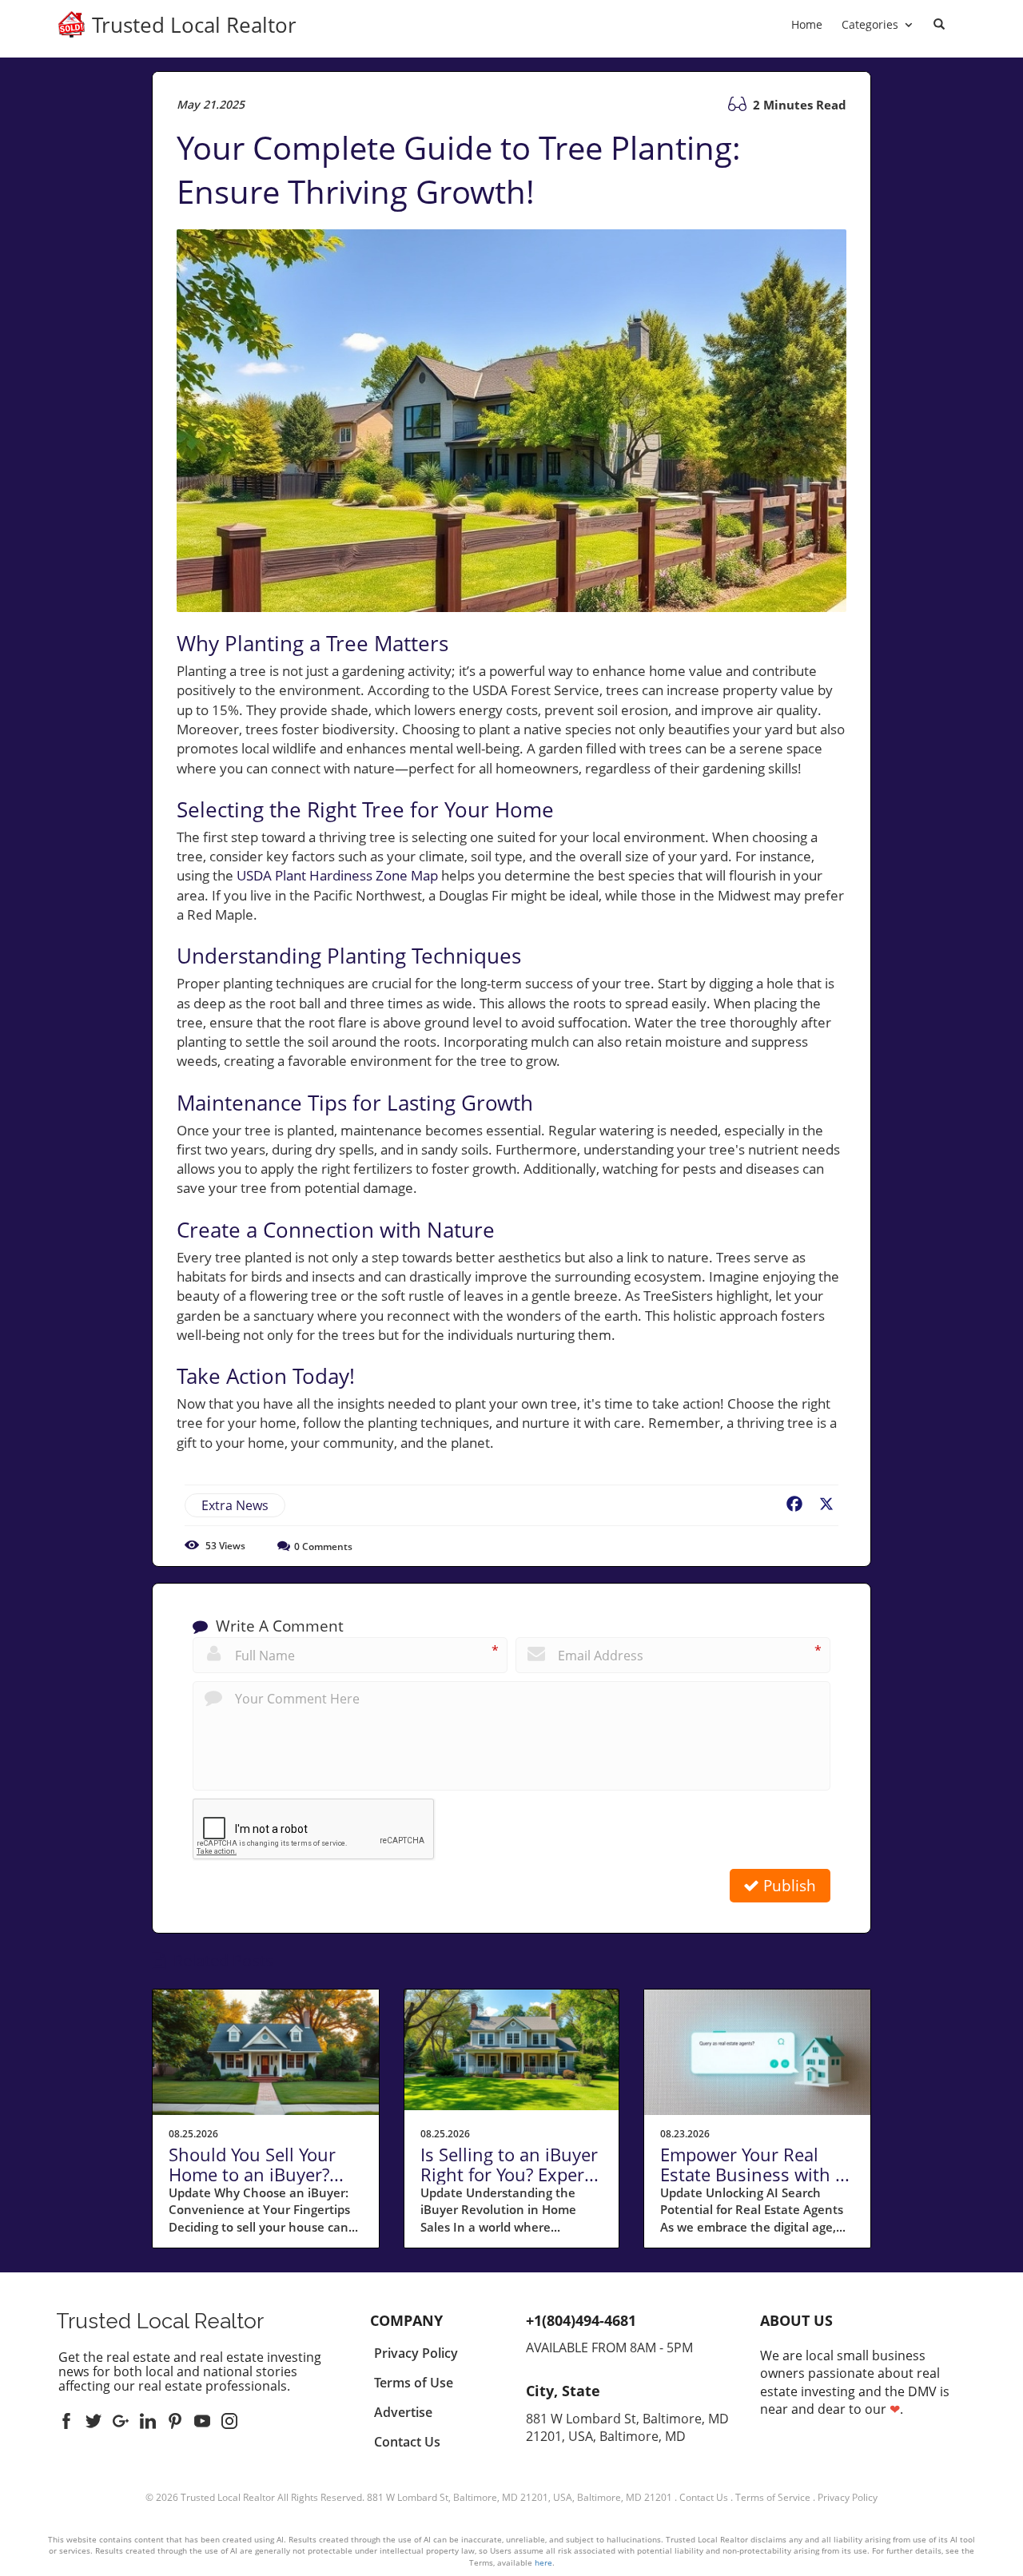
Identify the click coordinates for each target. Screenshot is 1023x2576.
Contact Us (704, 2497)
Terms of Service (773, 2497)
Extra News (235, 1505)
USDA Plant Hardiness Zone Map (337, 875)
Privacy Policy (848, 2497)
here (543, 2562)
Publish (788, 1886)
